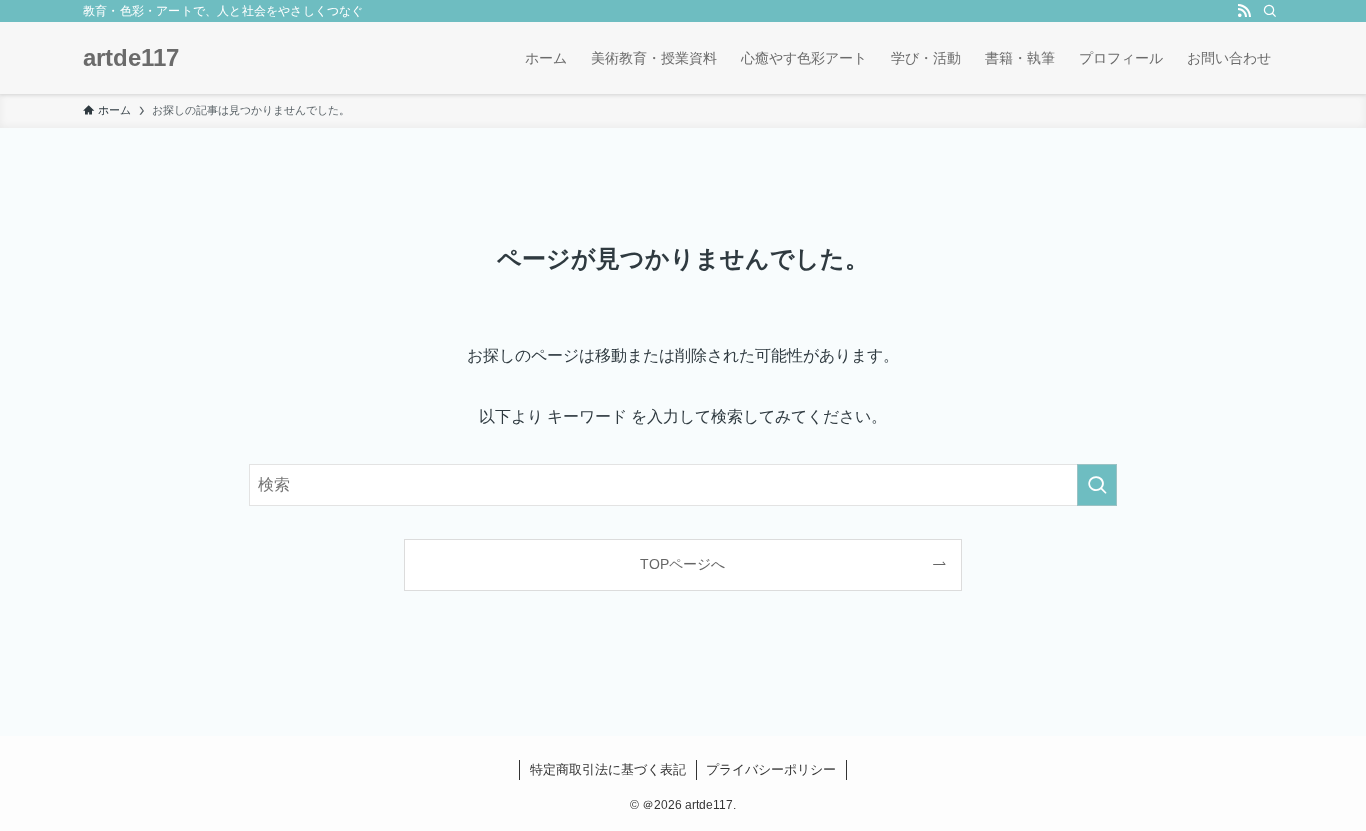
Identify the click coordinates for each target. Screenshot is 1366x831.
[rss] (1244, 11)
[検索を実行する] (1097, 485)
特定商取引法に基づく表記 (608, 769)
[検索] (1270, 11)
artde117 (131, 58)
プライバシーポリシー (771, 769)
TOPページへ (682, 564)
